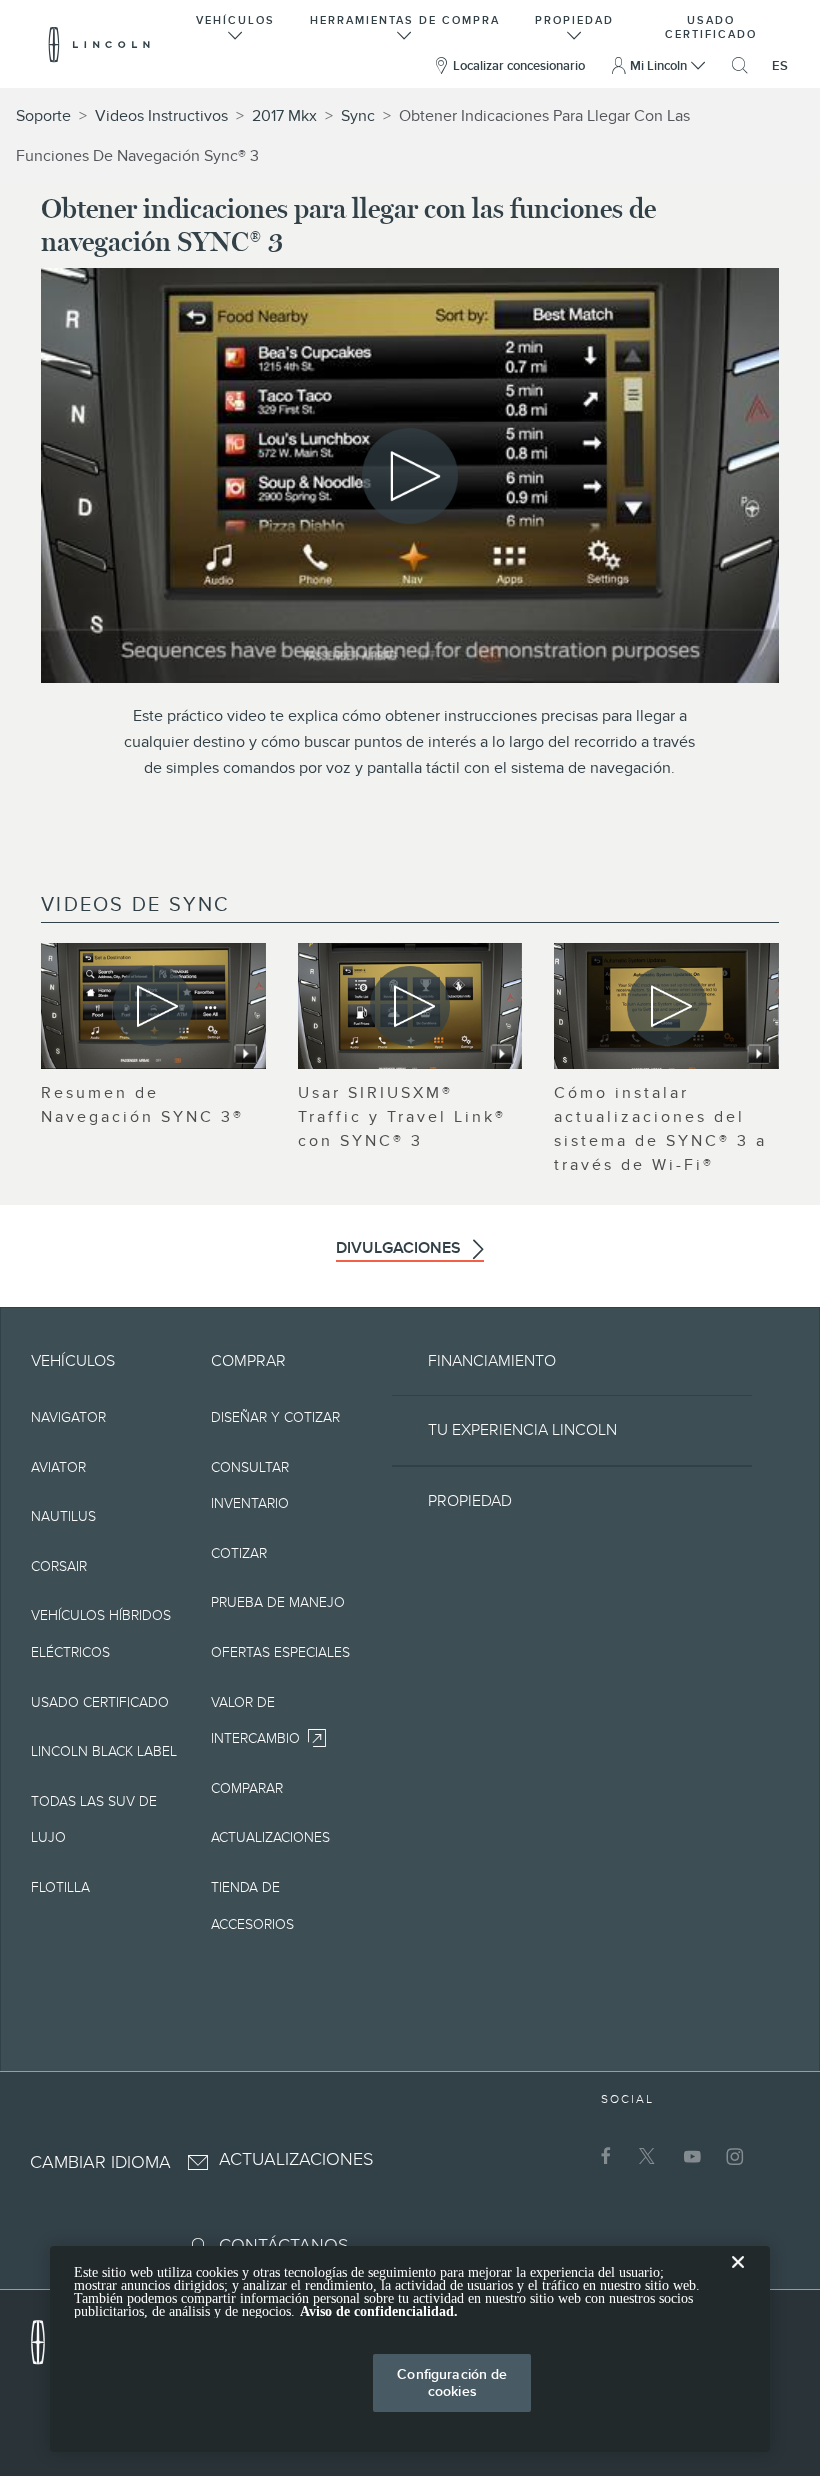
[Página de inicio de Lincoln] (48, 2337)
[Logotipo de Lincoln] (99, 44)
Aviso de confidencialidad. (379, 2311)
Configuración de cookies (452, 2382)
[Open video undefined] (153, 1006)
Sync (358, 116)
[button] (235, 25)
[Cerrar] (738, 2278)
